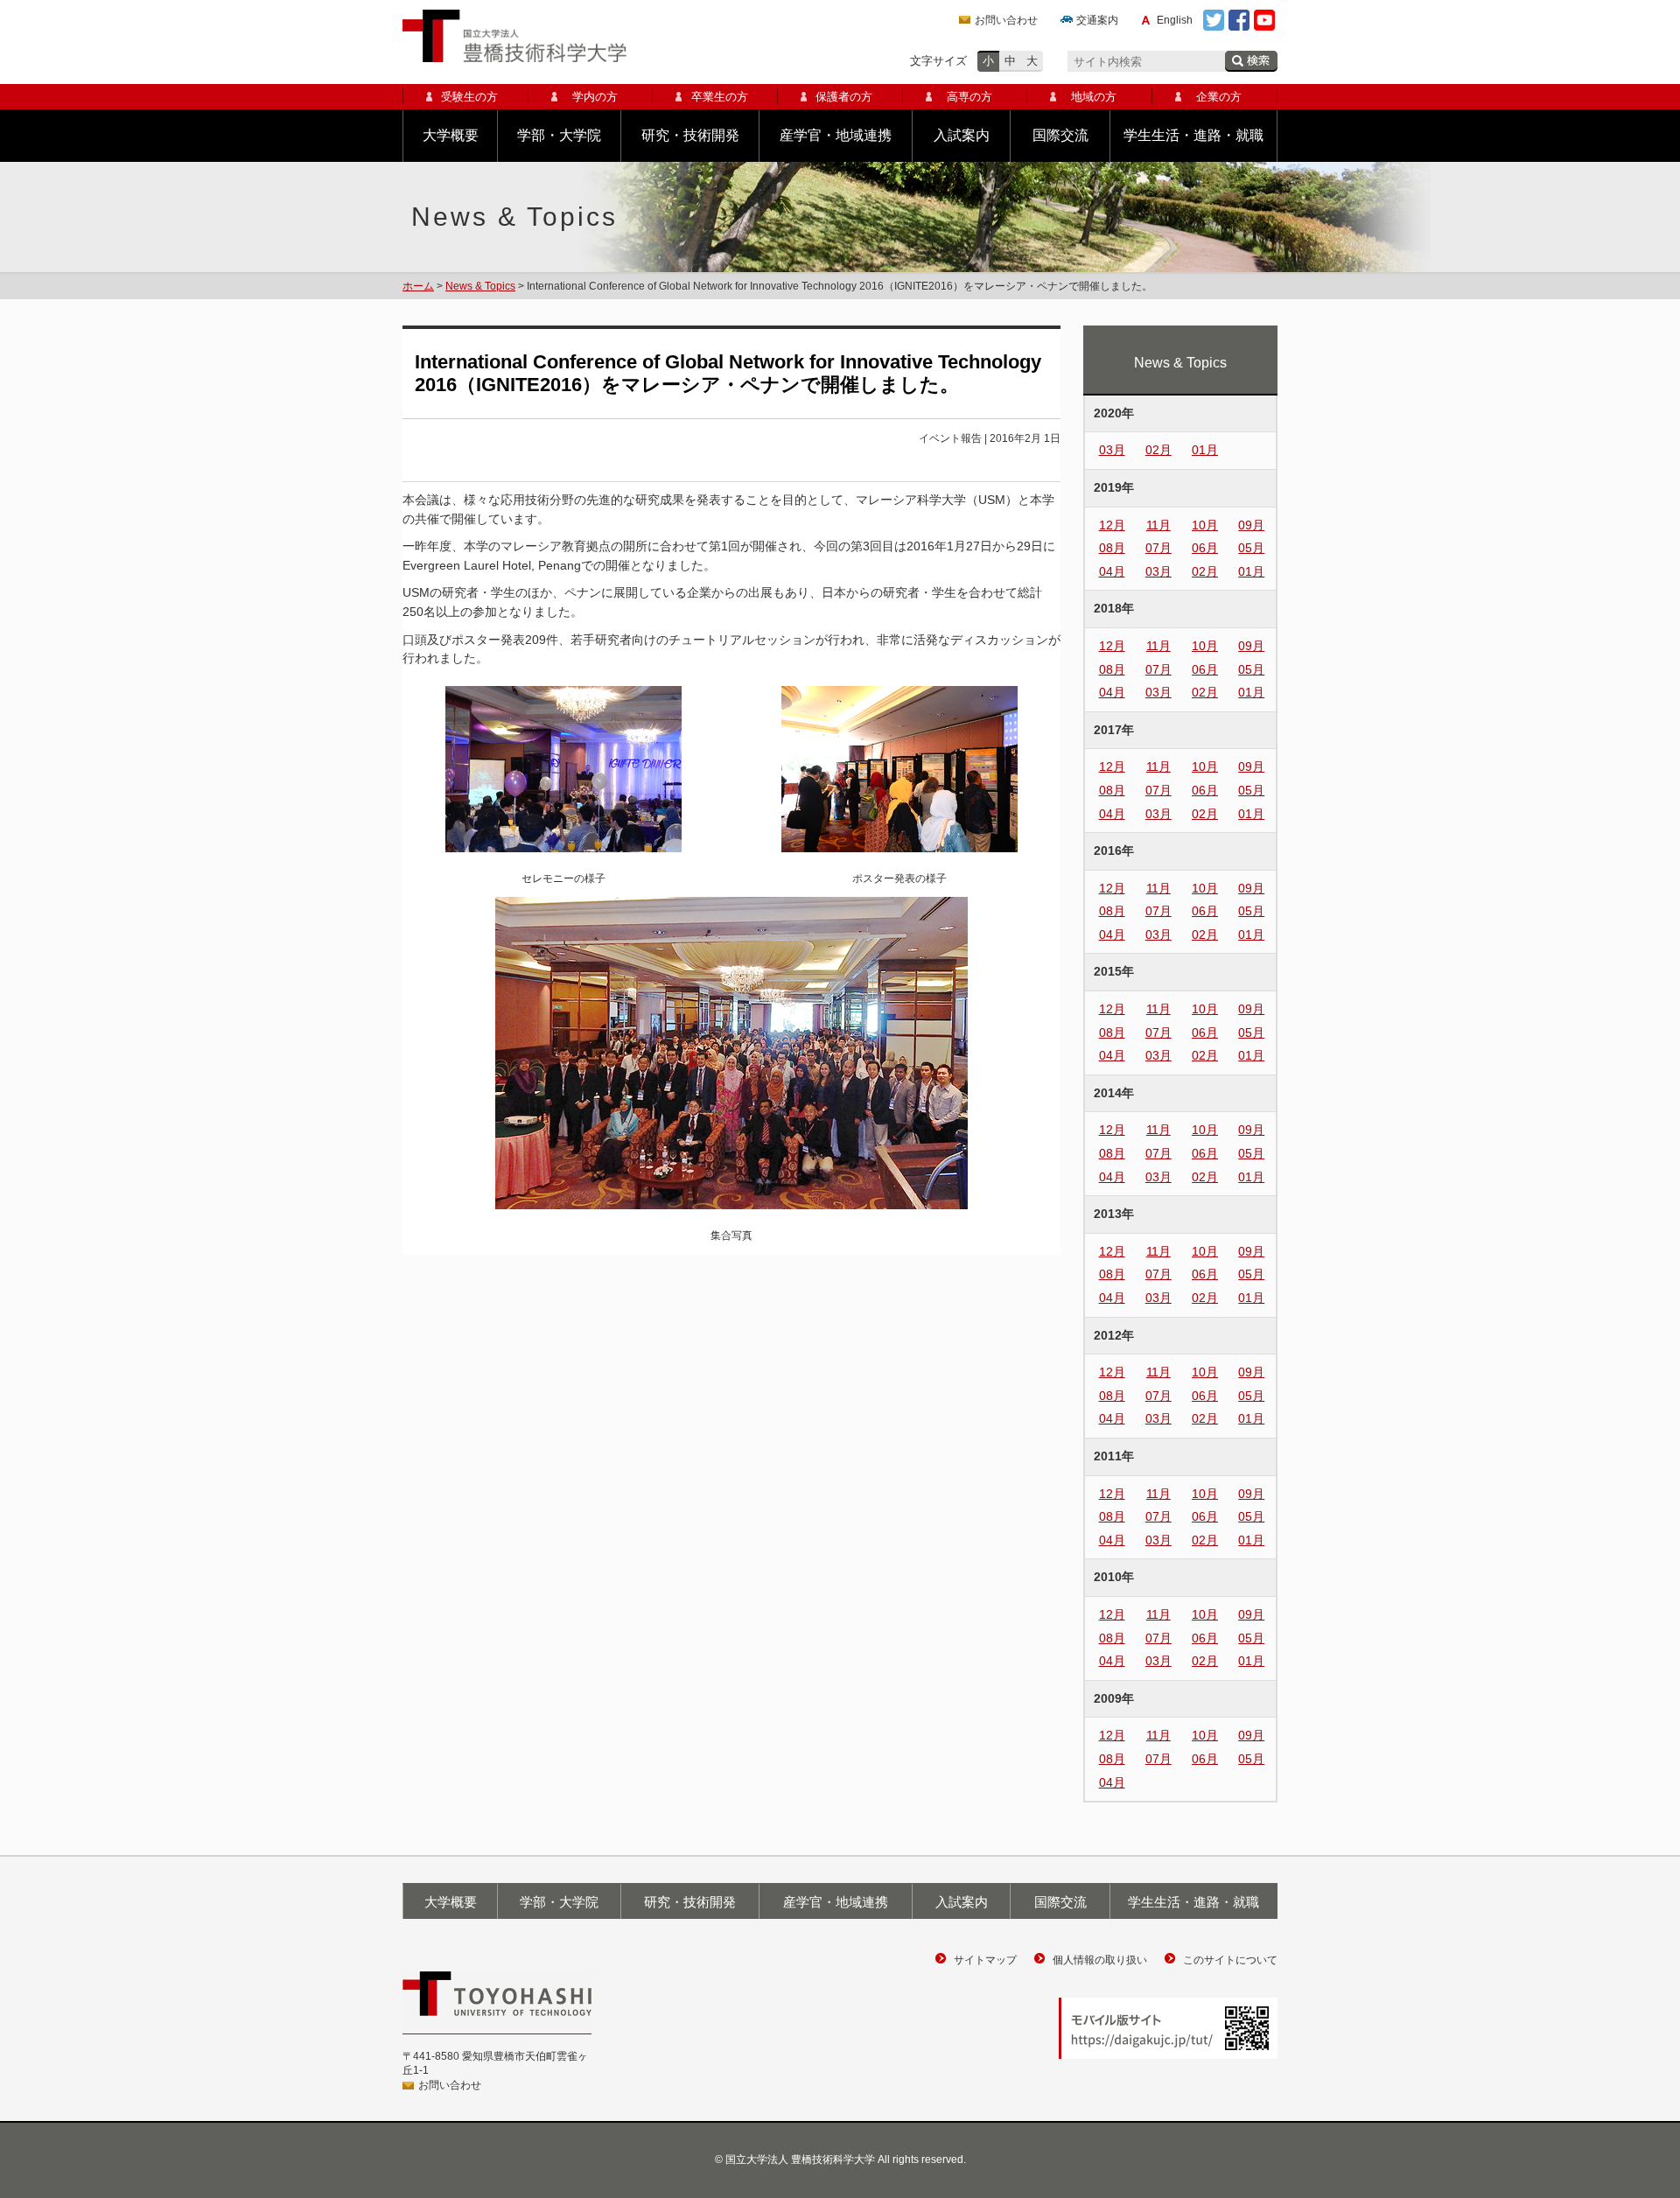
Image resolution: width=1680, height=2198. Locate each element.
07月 (1158, 548)
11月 (1158, 525)
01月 (1205, 450)
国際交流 (1060, 135)
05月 (1251, 548)
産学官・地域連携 (836, 135)
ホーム (418, 286)
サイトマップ (985, 1960)
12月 (1112, 525)
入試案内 (962, 135)
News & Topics (480, 286)
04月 (1112, 571)
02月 (1158, 450)
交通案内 (1097, 20)
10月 (1205, 525)
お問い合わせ (1006, 20)
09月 (1251, 525)
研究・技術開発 (690, 135)
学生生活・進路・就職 (1193, 135)
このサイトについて (1230, 1960)
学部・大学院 (559, 135)
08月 (1112, 548)
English (1175, 20)
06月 (1205, 548)
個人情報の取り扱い (1100, 1960)
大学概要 (451, 135)
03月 (1112, 450)
